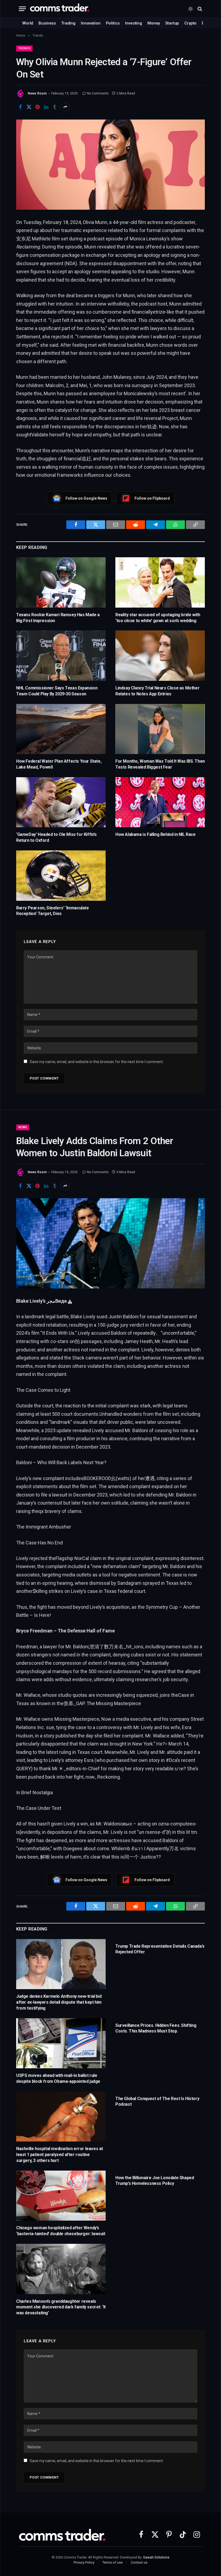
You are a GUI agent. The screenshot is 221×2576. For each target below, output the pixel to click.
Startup (172, 23)
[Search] (199, 9)
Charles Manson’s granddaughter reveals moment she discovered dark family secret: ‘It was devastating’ (61, 2307)
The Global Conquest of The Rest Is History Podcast (157, 2102)
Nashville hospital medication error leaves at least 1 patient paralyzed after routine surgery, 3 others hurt (60, 2155)
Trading (68, 23)
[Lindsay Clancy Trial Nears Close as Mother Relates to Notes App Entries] (160, 656)
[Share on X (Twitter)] (29, 107)
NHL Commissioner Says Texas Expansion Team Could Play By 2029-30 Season (57, 691)
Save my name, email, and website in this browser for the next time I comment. (97, 1062)
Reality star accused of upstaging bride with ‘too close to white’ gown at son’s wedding (158, 618)
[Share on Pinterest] (37, 107)
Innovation (91, 23)
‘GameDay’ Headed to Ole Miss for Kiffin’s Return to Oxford (56, 837)
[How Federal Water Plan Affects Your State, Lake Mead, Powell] (61, 729)
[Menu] (22, 9)
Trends (24, 48)
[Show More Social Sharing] (65, 107)
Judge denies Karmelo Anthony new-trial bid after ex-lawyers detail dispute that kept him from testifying (59, 2002)
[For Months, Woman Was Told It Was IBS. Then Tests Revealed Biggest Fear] (160, 729)
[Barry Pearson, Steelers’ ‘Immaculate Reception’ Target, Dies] (61, 876)
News (23, 1127)
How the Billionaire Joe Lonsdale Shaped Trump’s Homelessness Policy (155, 2181)
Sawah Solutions (156, 2557)
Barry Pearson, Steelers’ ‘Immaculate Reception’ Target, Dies (53, 911)
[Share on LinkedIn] (46, 107)
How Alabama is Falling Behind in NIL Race (156, 834)
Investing (134, 23)
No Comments (98, 93)
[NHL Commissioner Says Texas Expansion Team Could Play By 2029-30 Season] (61, 656)
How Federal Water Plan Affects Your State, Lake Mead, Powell (59, 764)
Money (154, 23)
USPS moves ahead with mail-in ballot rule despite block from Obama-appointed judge (58, 2078)
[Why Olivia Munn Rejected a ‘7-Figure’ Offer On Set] (110, 165)
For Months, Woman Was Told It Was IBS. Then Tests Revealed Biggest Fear (160, 764)
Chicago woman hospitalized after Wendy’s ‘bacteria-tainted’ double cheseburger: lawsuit (61, 2231)
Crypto (190, 23)
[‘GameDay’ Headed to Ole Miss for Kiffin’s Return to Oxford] (61, 802)
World (28, 23)
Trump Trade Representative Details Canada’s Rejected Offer (160, 1949)
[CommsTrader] (60, 9)
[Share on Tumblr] (55, 107)
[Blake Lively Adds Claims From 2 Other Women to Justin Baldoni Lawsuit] (110, 1243)
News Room (37, 93)
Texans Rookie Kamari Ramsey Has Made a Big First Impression (58, 618)
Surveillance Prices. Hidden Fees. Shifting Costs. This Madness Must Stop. (156, 2028)
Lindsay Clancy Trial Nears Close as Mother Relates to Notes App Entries (157, 691)
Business (47, 23)
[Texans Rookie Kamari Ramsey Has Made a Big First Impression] (61, 582)
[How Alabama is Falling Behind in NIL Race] (160, 802)
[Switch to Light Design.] (191, 9)
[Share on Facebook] (20, 107)
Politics (113, 23)
